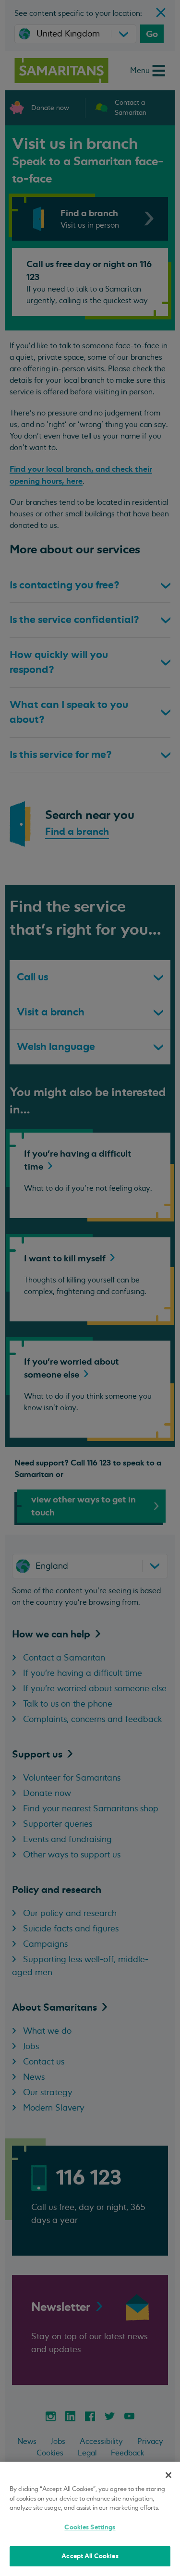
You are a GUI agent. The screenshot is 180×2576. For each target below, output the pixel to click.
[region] (90, 2519)
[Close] (168, 2475)
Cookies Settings (90, 2527)
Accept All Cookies (90, 2556)
